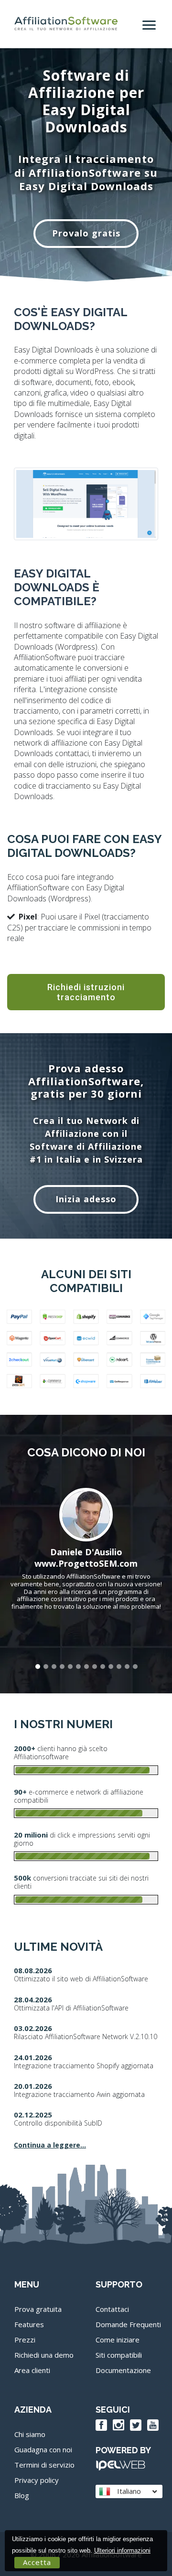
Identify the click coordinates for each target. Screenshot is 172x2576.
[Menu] (150, 21)
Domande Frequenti (128, 2324)
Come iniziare (118, 2340)
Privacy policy (37, 2480)
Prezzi (25, 2340)
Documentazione (123, 2370)
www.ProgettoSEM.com (86, 1563)
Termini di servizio (44, 2465)
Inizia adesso (86, 1199)
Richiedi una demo (44, 2355)
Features (29, 2324)
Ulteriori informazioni (122, 2550)
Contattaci (112, 2309)
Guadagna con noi (43, 2449)
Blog (22, 2495)
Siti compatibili (119, 2355)
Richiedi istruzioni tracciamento (86, 992)
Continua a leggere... (50, 2145)
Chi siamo (30, 2434)
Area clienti (32, 2370)
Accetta (37, 2562)
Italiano (128, 2491)
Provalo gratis (86, 233)
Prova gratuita (38, 2309)
